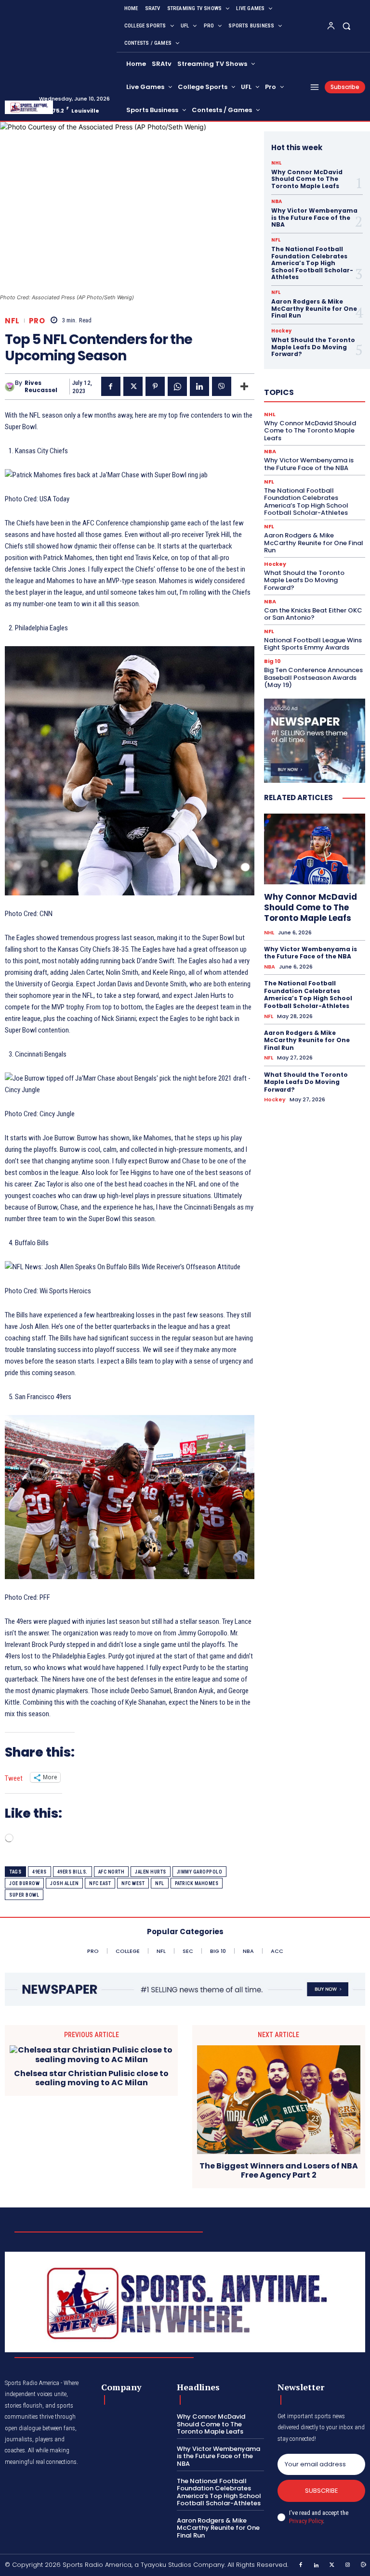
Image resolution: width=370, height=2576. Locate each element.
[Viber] (222, 386)
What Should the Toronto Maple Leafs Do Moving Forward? (313, 347)
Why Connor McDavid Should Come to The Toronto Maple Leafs (307, 179)
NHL (276, 163)
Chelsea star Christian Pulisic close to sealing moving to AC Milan (91, 2078)
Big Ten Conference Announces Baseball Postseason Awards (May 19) (313, 677)
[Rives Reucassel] (10, 387)
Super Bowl (24, 1895)
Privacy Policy (306, 2521)
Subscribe (322, 2491)
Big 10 (272, 661)
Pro (37, 321)
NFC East (100, 1883)
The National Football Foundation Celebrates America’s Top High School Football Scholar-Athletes (312, 263)
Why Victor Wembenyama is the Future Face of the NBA (314, 217)
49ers (40, 1872)
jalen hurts (151, 1872)
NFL (12, 321)
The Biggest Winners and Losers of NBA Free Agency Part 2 (279, 2170)
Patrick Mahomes (197, 1883)
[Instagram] (348, 2565)
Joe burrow (24, 1883)
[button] (347, 26)
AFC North (112, 1872)
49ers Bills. (73, 1872)
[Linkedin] (199, 386)
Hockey (281, 331)
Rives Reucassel (41, 387)
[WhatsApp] (177, 386)
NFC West (133, 1883)
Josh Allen (64, 1883)
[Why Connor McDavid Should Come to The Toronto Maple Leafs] (315, 849)
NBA (277, 202)
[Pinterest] (155, 386)
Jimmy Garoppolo (200, 1872)
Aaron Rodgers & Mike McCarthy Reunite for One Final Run (314, 308)
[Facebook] (111, 386)
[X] (133, 386)
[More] (244, 386)
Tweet (14, 1778)
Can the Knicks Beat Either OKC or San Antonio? (313, 614)
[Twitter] (332, 2565)
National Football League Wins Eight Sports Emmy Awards (313, 644)
